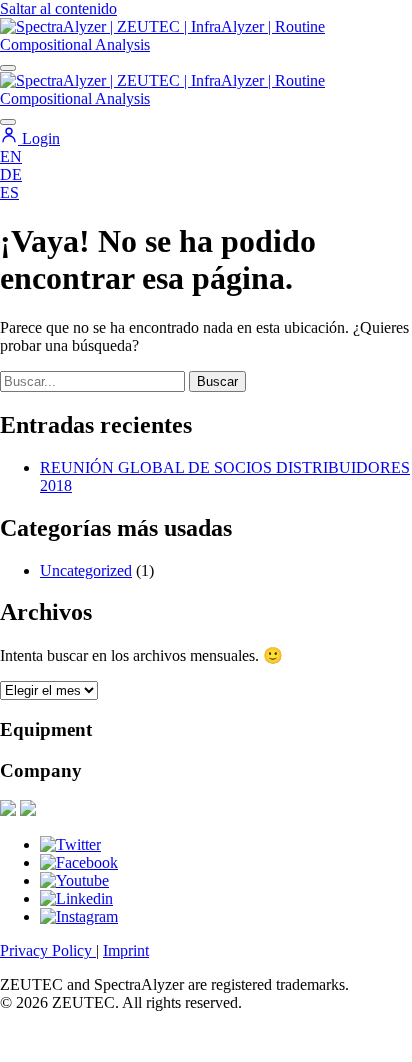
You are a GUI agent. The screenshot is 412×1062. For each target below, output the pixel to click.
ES (9, 192)
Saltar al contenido (58, 8)
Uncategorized (86, 570)
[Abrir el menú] (8, 68)
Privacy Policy (48, 950)
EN (11, 156)
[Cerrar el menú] (8, 122)
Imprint (126, 950)
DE (11, 174)
